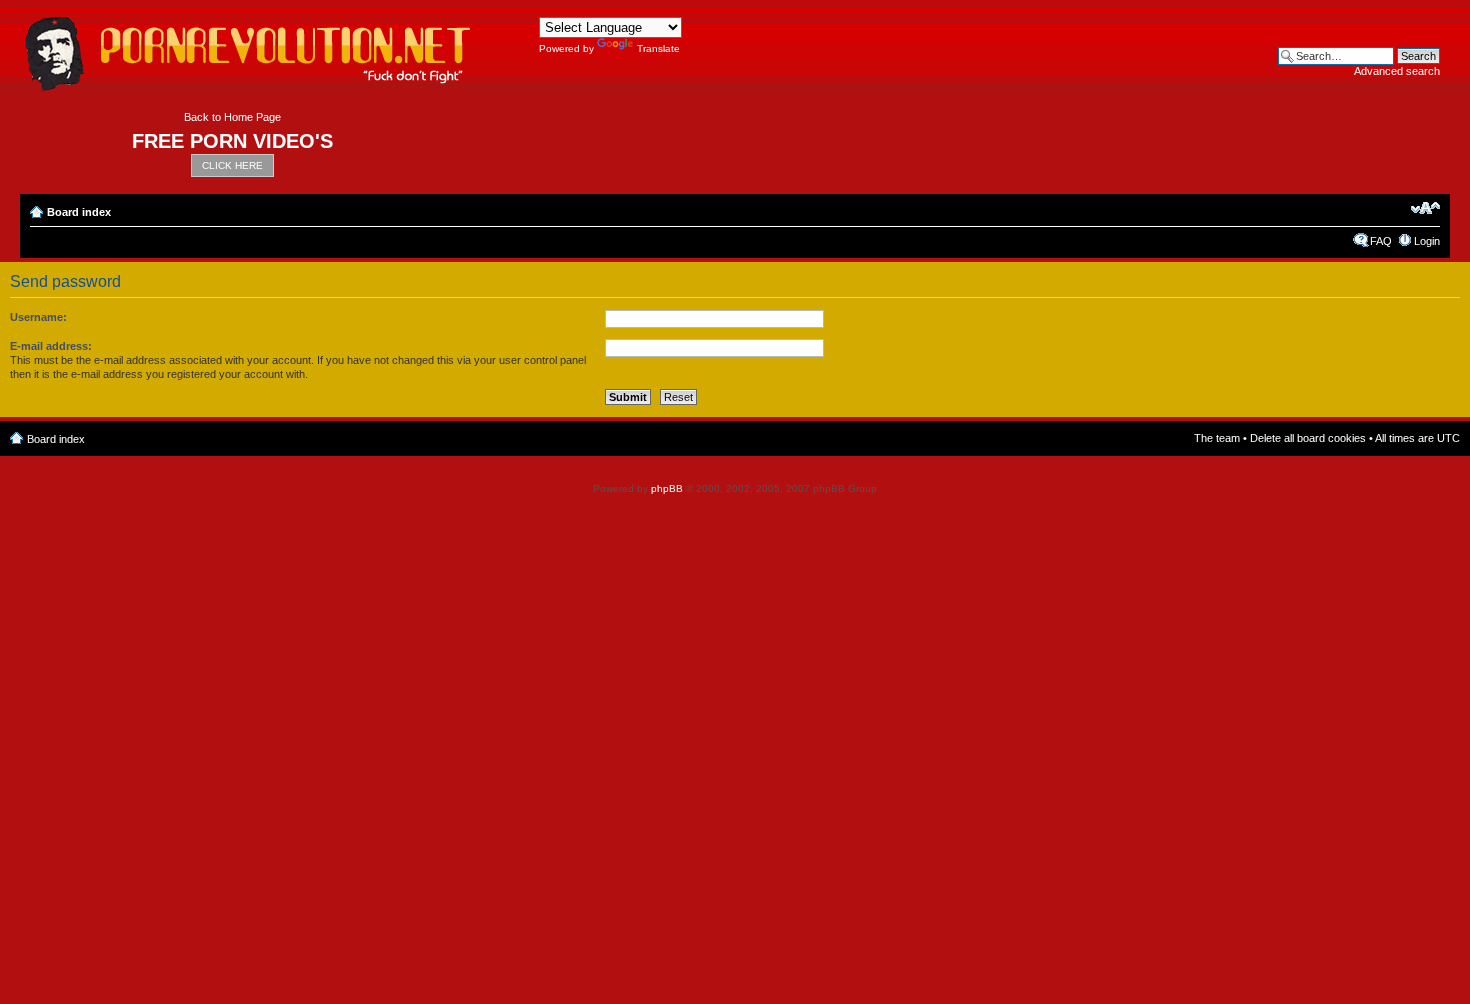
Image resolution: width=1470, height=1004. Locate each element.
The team (1217, 438)
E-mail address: (51, 346)
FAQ (1381, 241)
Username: (38, 317)
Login (1427, 241)
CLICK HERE (232, 165)
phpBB (667, 488)
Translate (658, 48)
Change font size (1425, 208)
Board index (79, 212)
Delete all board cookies (1308, 438)
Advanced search (1397, 71)
